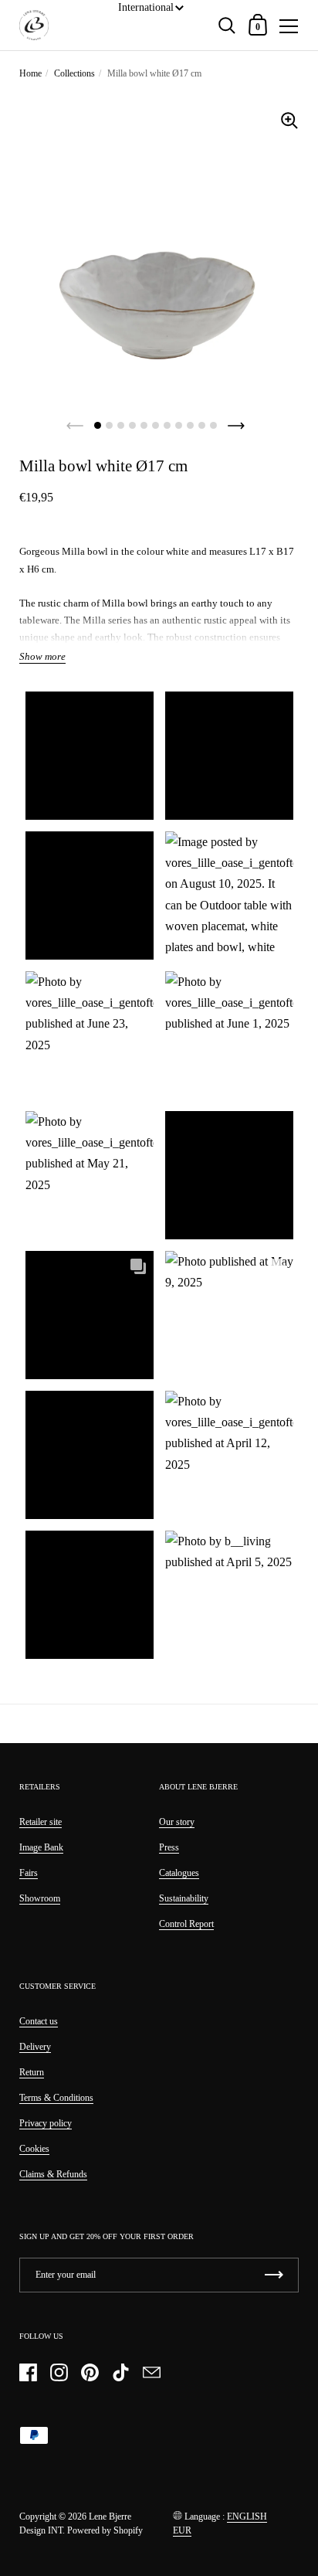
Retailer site (41, 1822)
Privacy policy (46, 2123)
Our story (177, 1822)
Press (169, 1847)
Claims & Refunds (53, 2174)
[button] (89, 756)
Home (30, 73)
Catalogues (179, 1873)
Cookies (34, 2149)
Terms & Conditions (56, 2098)
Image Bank (41, 1847)
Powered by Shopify (105, 2530)
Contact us (39, 2021)
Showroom (40, 1898)
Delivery (35, 2047)
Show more (42, 657)
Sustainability (184, 1898)
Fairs (29, 1873)
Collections (74, 73)
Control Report (186, 1924)
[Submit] (274, 2275)
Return (32, 2072)
